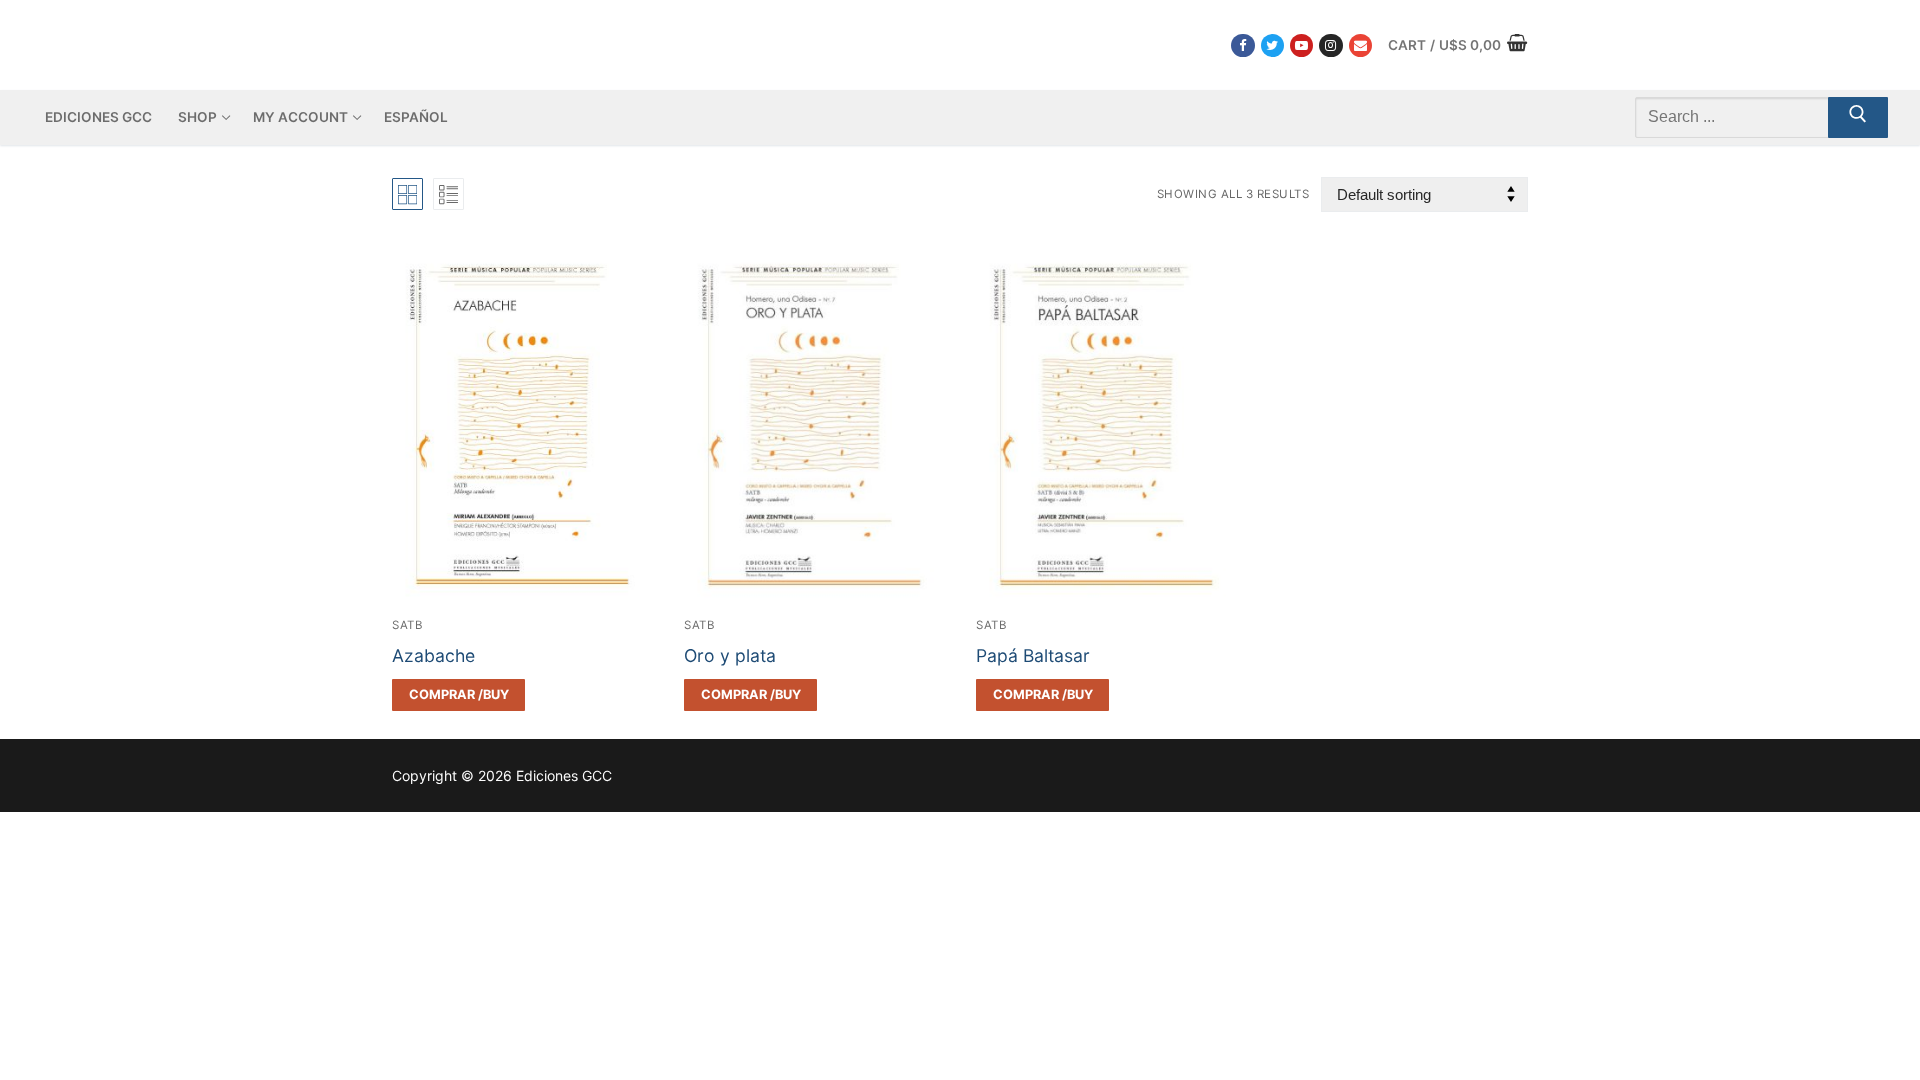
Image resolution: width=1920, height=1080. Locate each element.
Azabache (433, 655)
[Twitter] (1272, 45)
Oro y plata (730, 655)
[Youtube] (1301, 45)
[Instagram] (1330, 45)
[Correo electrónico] (1360, 45)
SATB (407, 625)
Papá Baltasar (1033, 655)
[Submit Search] (1858, 118)
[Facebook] (1242, 45)
